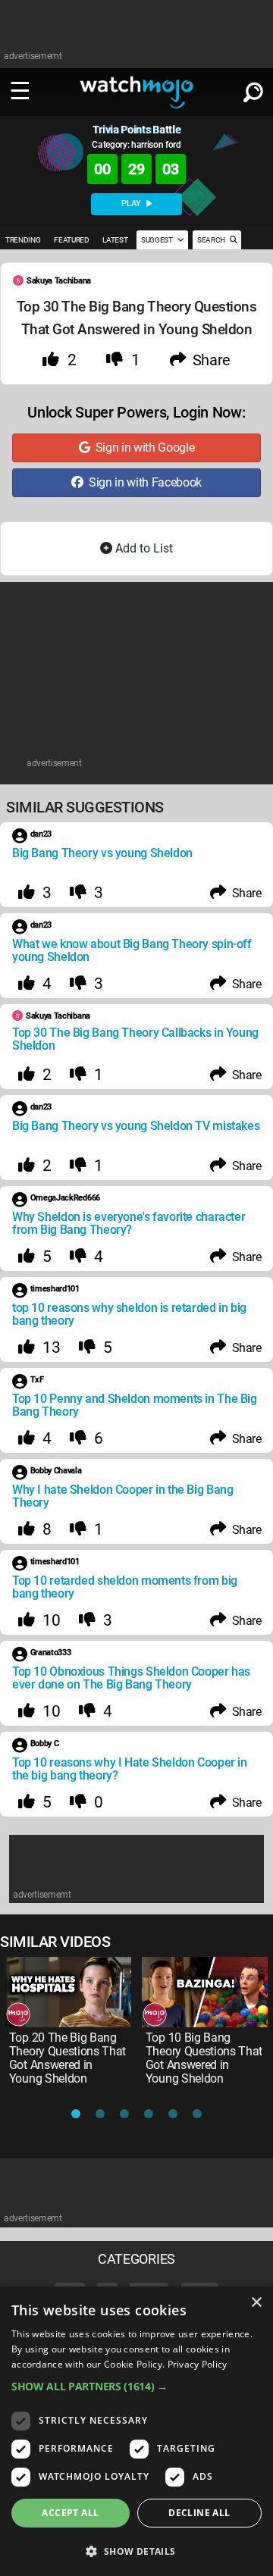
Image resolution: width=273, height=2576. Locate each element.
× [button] (256, 2303)
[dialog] (136, 2431)
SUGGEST (157, 240)
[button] (136, 2386)
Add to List (143, 548)
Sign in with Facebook (143, 482)
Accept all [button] (70, 2513)
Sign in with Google (142, 448)
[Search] (253, 89)
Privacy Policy (198, 2364)
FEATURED (71, 240)
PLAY (132, 203)
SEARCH (212, 240)
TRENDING (23, 240)
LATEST (115, 240)
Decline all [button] (199, 2513)
